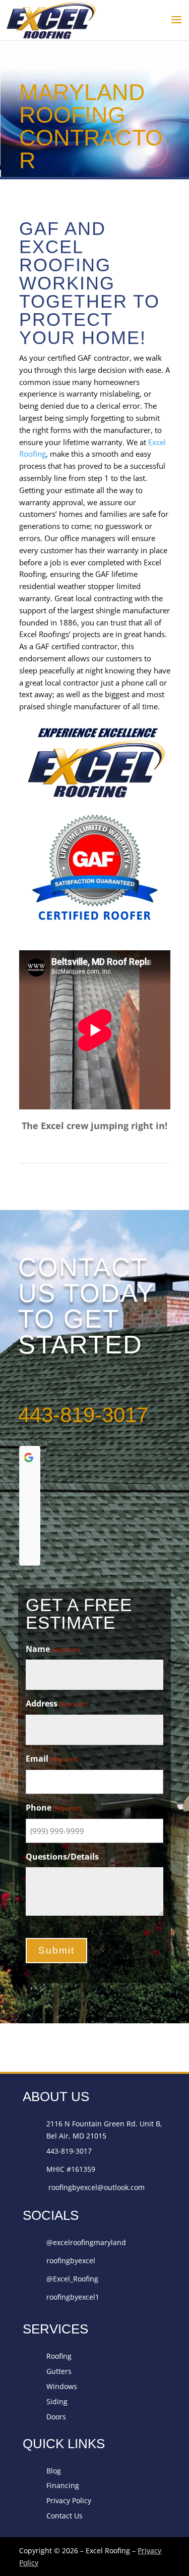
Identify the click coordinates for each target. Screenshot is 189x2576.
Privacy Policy (69, 2500)
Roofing (59, 2356)
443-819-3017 (83, 1415)
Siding (57, 2401)
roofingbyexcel (71, 2261)
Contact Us (65, 2516)
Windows (62, 2386)
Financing (63, 2485)
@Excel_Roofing (72, 2279)
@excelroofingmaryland (86, 2242)
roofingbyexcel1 (73, 2297)
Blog (54, 2471)
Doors (56, 2417)
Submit (56, 1950)
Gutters (59, 2371)
